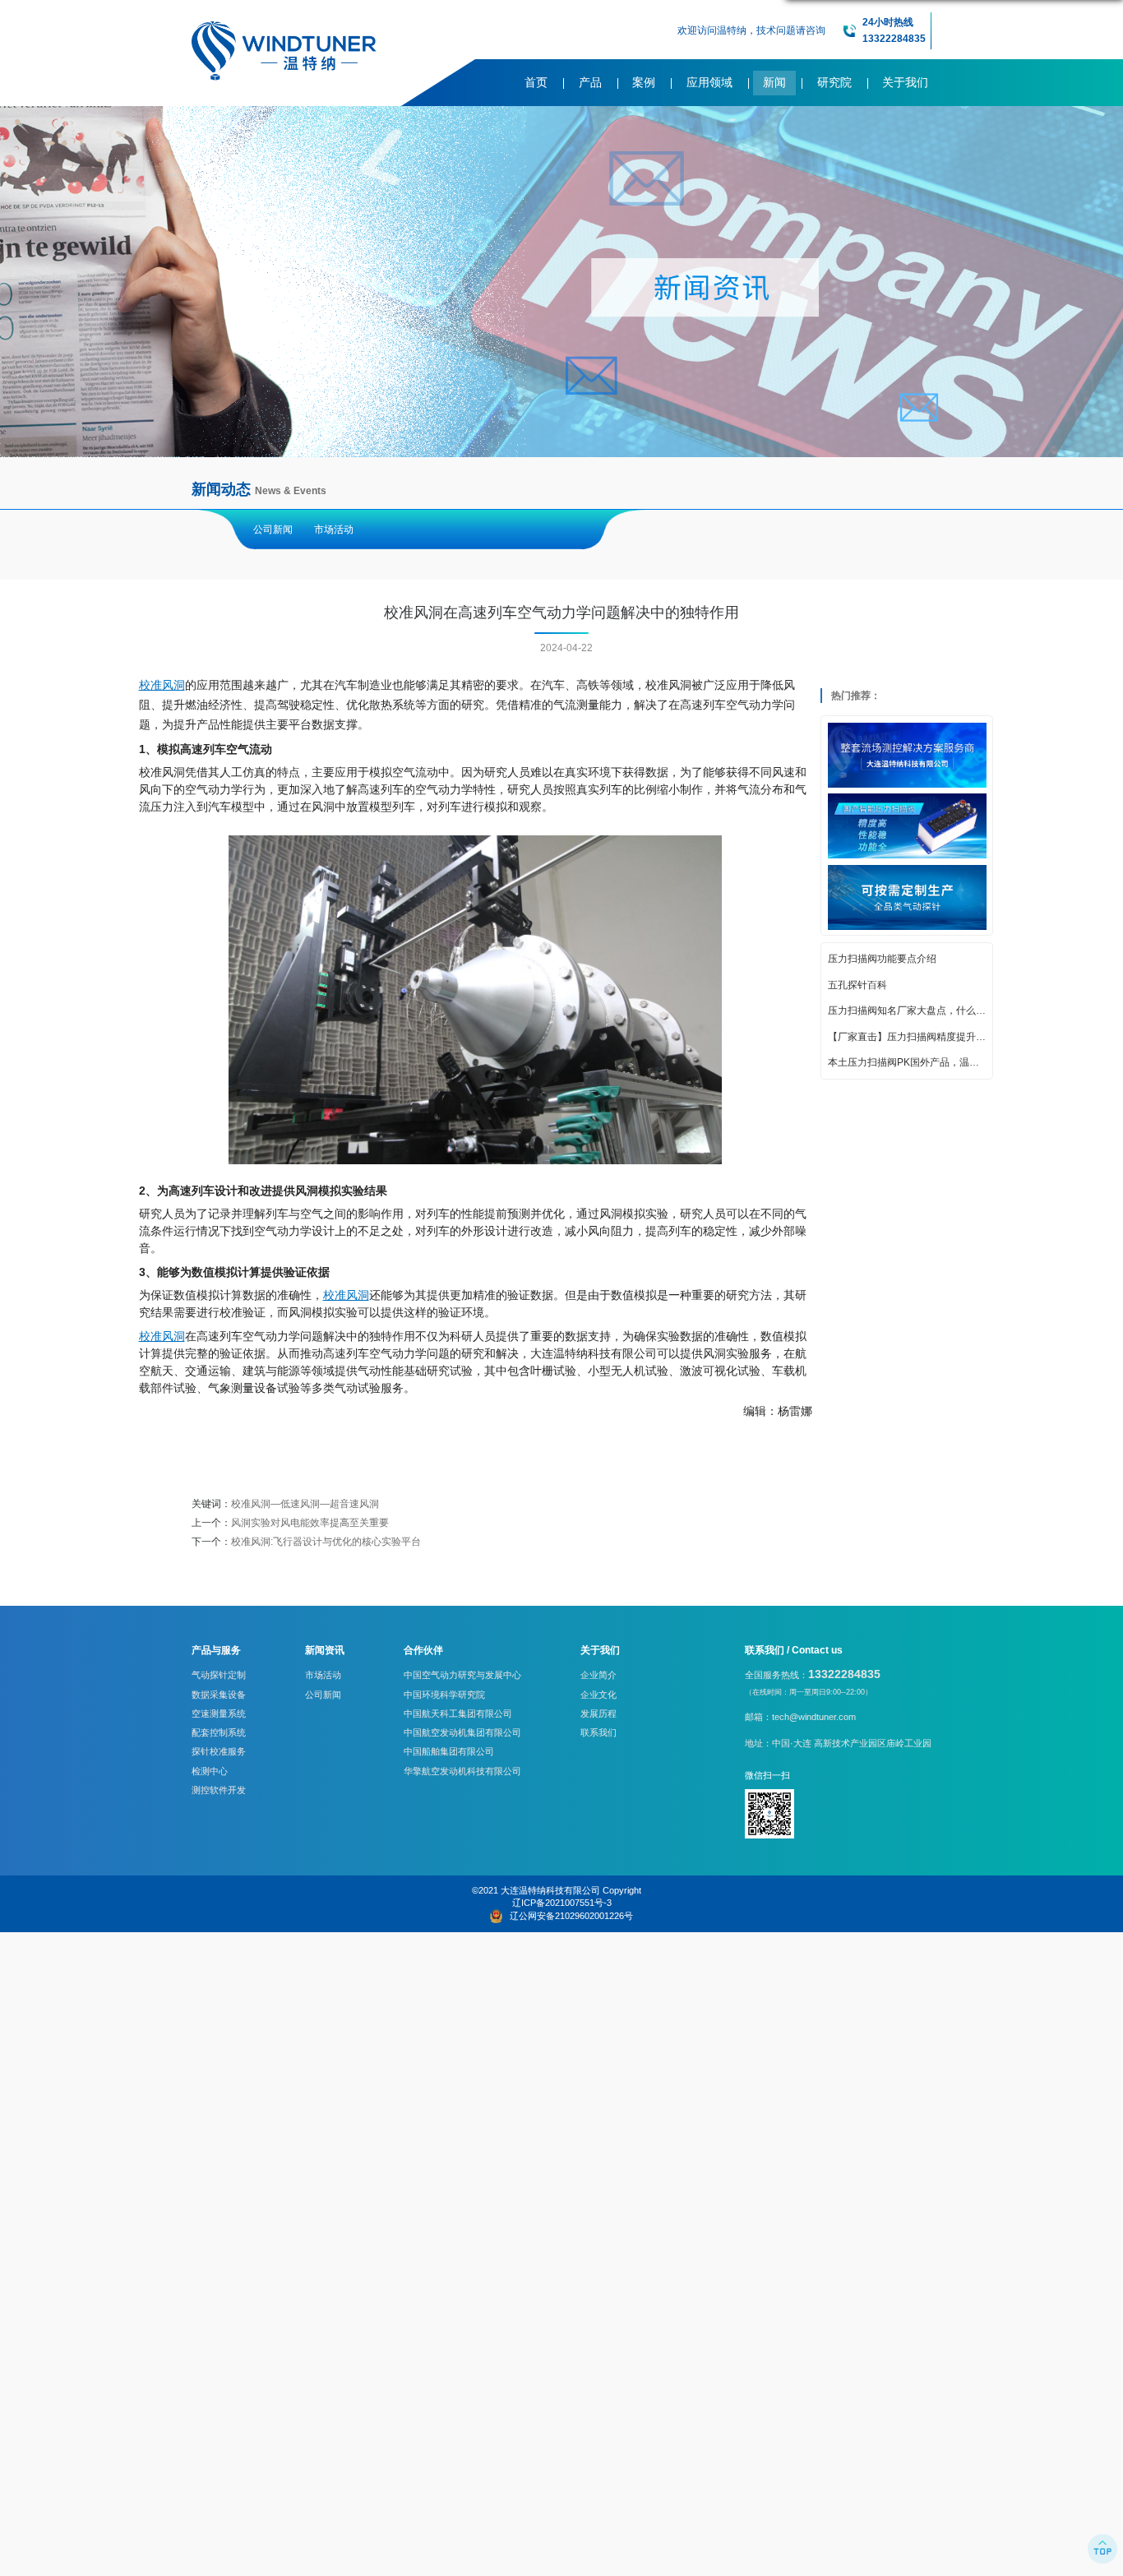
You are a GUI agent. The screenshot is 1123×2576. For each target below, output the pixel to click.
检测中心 (210, 1771)
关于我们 (905, 83)
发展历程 (598, 1713)
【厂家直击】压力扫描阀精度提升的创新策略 (907, 1038)
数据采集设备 (219, 1695)
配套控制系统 (219, 1732)
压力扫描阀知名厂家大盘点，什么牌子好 (907, 1011)
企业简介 (598, 1675)
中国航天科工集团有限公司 (458, 1713)
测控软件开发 (219, 1790)
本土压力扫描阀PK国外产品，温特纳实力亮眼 (907, 1063)
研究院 (834, 83)
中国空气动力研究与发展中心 (462, 1675)
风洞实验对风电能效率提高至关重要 (310, 1523)
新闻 (774, 83)
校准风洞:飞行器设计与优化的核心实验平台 (326, 1542)
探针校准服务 (219, 1751)
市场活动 (334, 530)
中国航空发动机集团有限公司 (462, 1732)
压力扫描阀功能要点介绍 (882, 960)
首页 (536, 83)
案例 (644, 83)
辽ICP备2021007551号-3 (562, 1903)
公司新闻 (273, 530)
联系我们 (598, 1732)
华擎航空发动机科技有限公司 (462, 1771)
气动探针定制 (219, 1675)
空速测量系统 (219, 1713)
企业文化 (598, 1695)
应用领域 (709, 83)
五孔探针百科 (857, 986)
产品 (590, 83)
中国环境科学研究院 (444, 1695)
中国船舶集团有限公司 (449, 1751)
